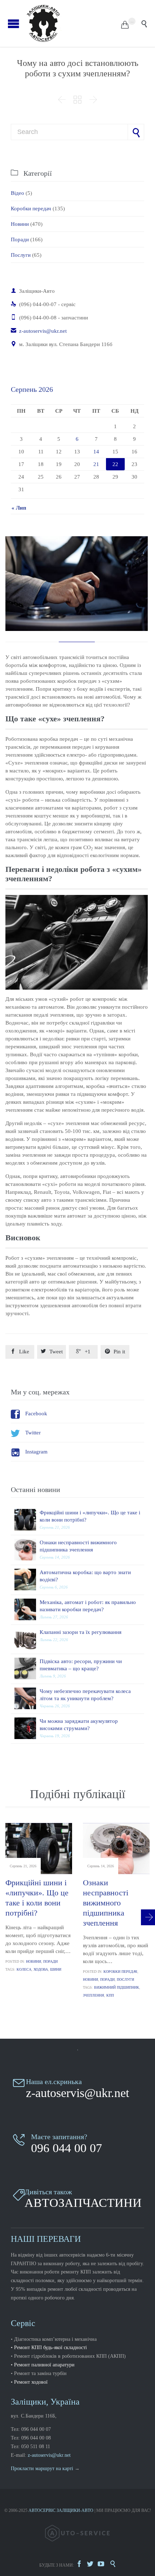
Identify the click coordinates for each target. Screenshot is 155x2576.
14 (96, 452)
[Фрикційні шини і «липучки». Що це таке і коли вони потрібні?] (27, 1520)
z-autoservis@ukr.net (39, 331)
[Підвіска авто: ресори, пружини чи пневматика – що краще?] (27, 1668)
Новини (20, 224)
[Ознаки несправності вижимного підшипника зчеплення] (27, 1550)
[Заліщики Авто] (73, 23)
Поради (20, 239)
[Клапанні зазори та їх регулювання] (27, 1639)
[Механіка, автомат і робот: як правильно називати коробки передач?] (27, 1609)
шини (56, 1969)
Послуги (21, 255)
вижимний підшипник (117, 1987)
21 (96, 464)
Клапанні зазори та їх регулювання (81, 1632)
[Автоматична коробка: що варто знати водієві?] (27, 1580)
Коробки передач (31, 209)
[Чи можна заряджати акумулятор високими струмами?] (27, 1728)
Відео (17, 193)
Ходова (41, 1969)
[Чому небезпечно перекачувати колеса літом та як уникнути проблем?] (27, 1698)
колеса (24, 1969)
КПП (110, 1995)
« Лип (19, 508)
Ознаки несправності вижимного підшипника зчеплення (106, 1903)
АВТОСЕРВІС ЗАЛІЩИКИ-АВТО (61, 2510)
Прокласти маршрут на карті (42, 2469)
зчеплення (94, 1995)
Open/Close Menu (14, 24)
